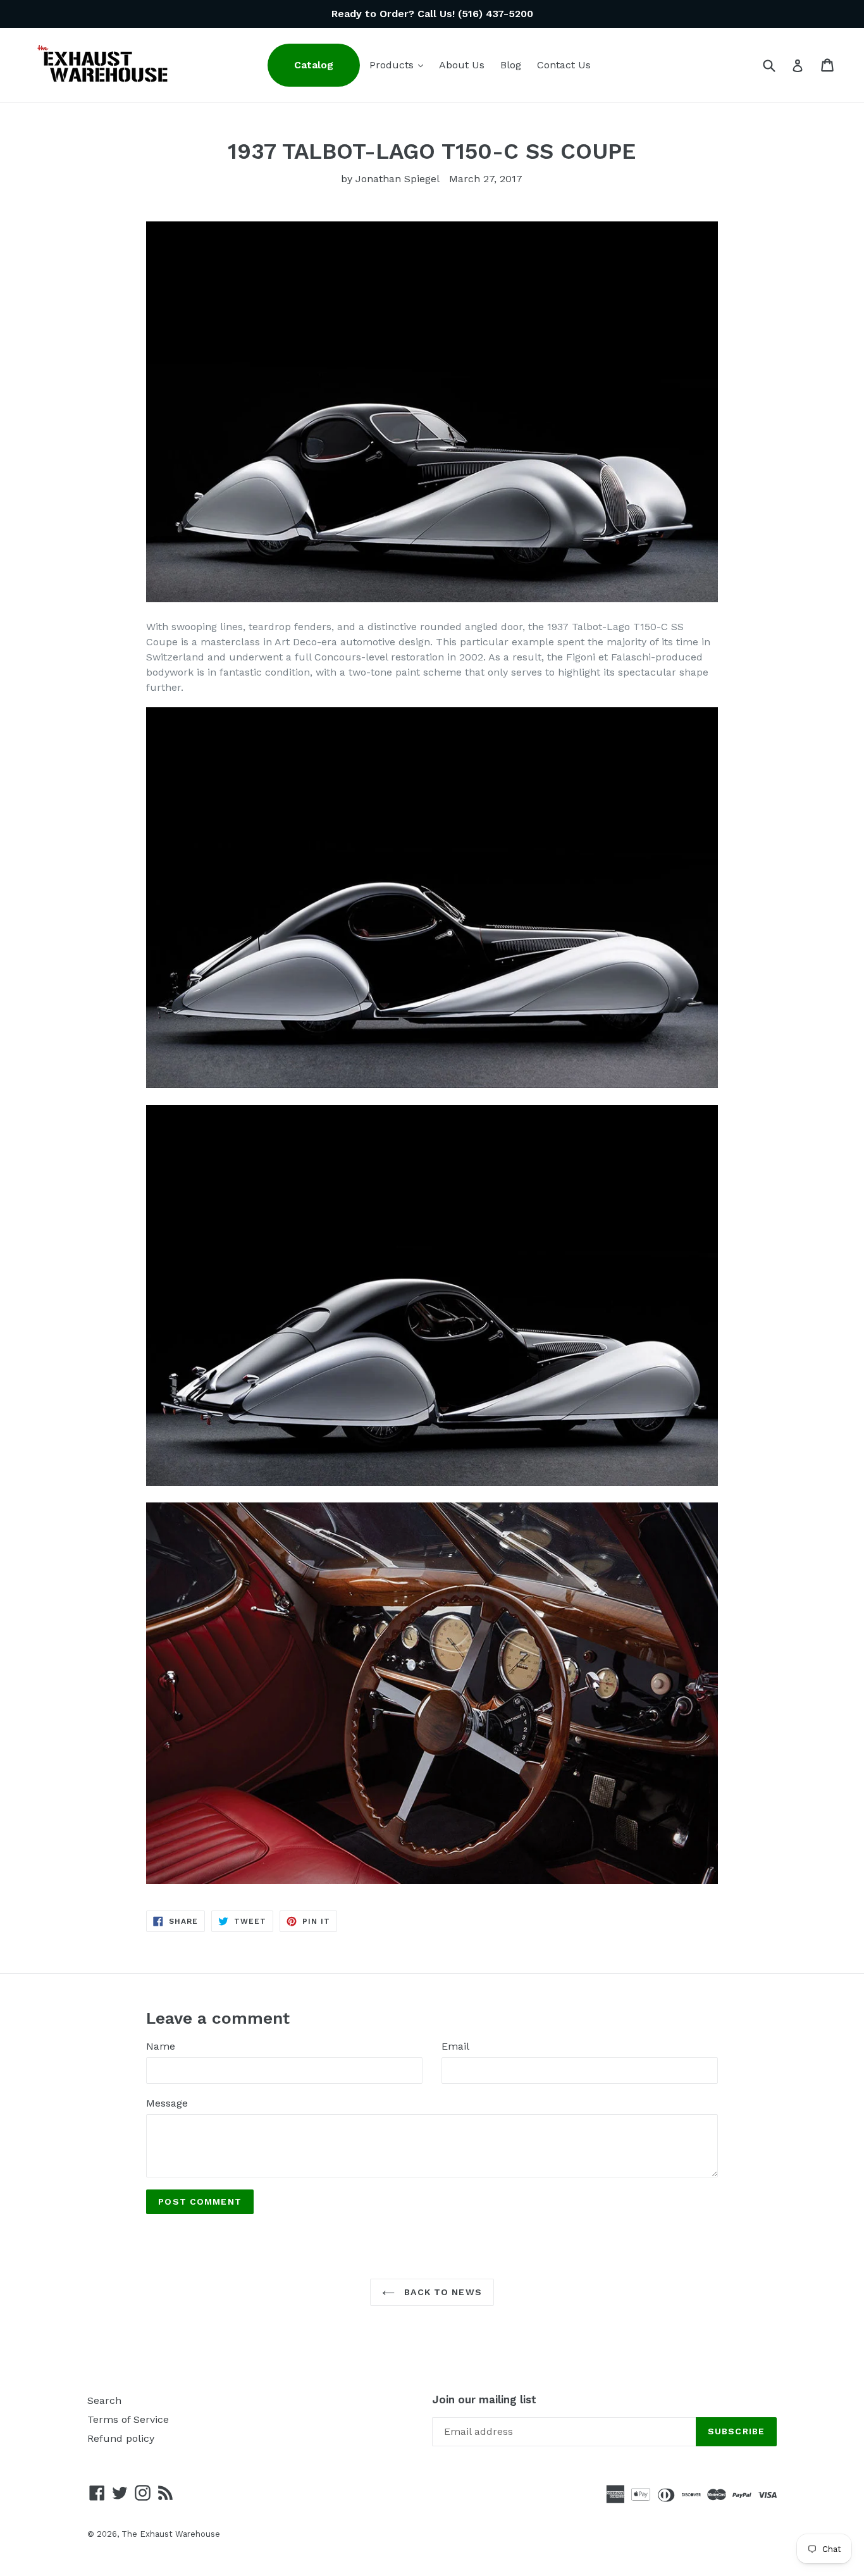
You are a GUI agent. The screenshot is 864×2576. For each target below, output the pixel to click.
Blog (511, 65)
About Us (462, 65)
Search (104, 2400)
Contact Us (564, 65)
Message (167, 2103)
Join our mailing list (484, 2400)
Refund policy (121, 2438)
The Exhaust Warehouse (171, 2534)
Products (399, 65)
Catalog (314, 65)
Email (455, 2046)
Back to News (441, 2292)
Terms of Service (128, 2419)
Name (161, 2046)
